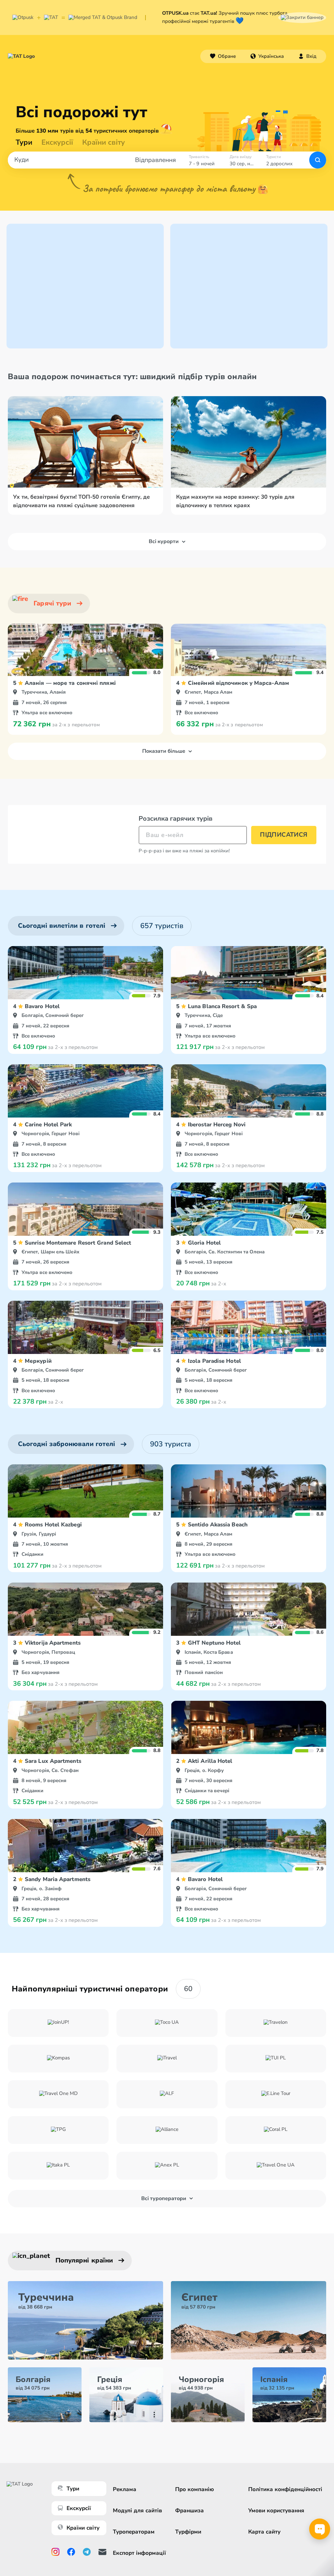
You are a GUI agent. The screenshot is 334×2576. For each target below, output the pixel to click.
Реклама (125, 2489)
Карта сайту (264, 2532)
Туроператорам (134, 2532)
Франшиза (190, 2511)
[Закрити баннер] (302, 17)
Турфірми (188, 2532)
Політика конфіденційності (285, 2489)
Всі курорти (164, 541)
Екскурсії (79, 2508)
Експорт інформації (139, 2553)
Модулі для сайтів (137, 2511)
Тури (24, 142)
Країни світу (104, 142)
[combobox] (267, 56)
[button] (267, 56)
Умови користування (276, 2511)
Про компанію (195, 2489)
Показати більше (164, 751)
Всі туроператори (164, 2198)
